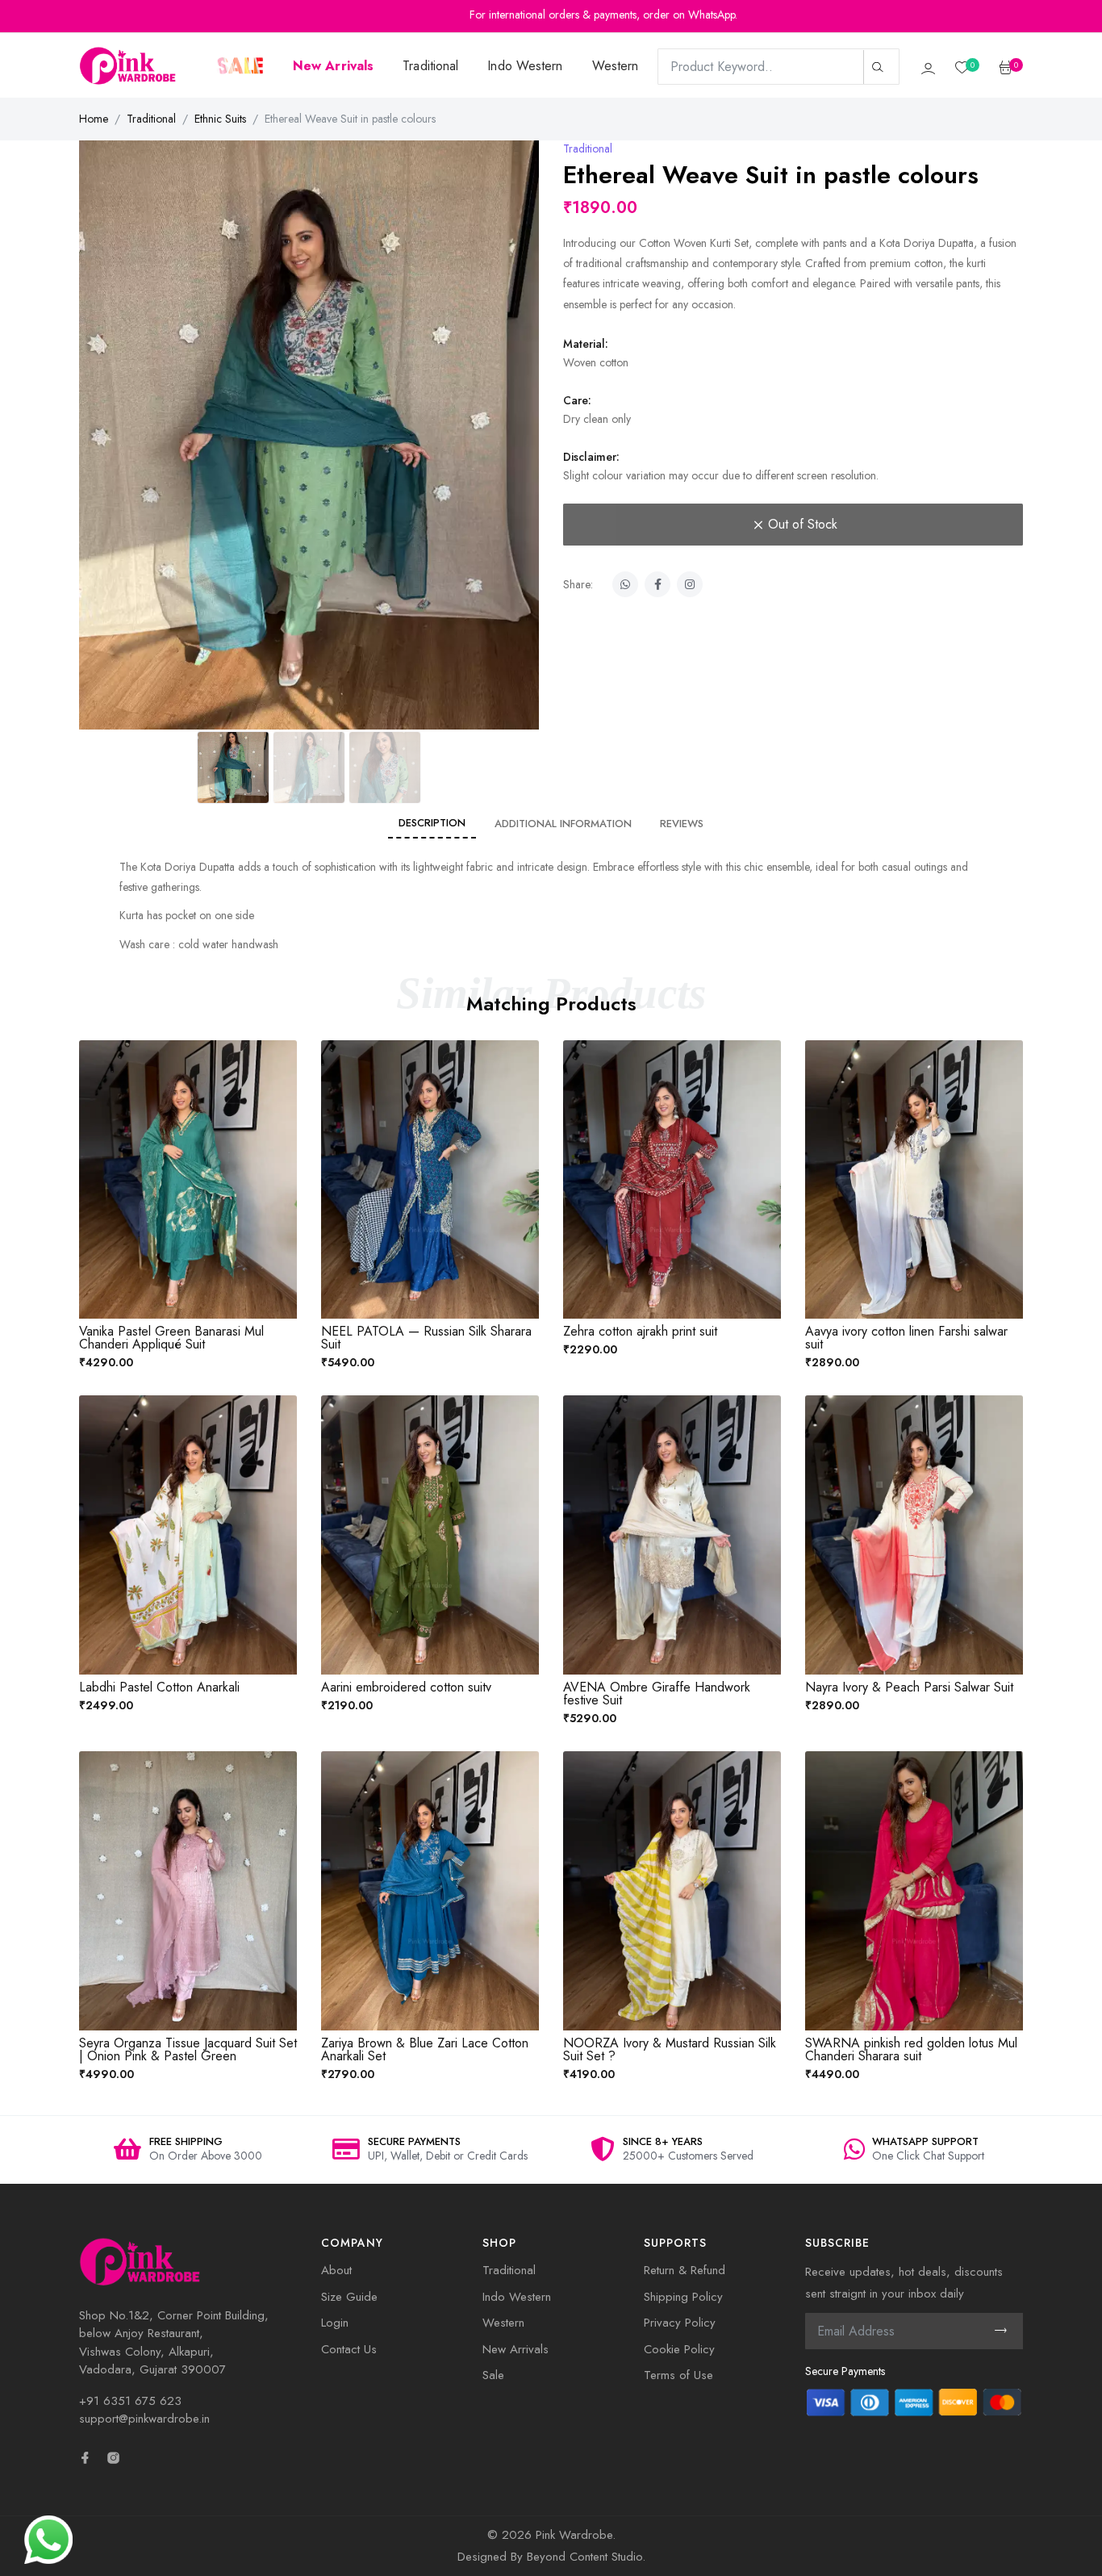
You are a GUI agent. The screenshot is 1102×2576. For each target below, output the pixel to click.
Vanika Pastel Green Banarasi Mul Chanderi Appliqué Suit (171, 1338)
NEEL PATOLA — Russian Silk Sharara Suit (426, 1338)
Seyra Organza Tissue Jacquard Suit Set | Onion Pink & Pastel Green (188, 2049)
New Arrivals (516, 2349)
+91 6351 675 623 (130, 2401)
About (336, 2270)
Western (616, 66)
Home (94, 119)
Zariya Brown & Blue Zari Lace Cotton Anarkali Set (425, 2049)
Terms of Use (678, 2375)
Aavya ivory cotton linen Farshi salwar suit (906, 1338)
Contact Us (349, 2349)
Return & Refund (685, 2270)
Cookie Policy (679, 2349)
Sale (493, 2375)
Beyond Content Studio (584, 2557)
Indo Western (525, 66)
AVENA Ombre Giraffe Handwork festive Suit (657, 1694)
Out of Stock (803, 524)
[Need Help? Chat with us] (48, 2538)
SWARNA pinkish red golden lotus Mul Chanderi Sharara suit (911, 2049)
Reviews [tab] (682, 824)
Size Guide (349, 2297)
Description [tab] (432, 823)
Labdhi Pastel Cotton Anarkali (159, 1687)
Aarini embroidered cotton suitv (406, 1687)
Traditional (430, 66)
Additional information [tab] (563, 824)
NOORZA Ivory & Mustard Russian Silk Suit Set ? (670, 2049)
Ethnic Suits (220, 119)
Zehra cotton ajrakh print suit (640, 1331)
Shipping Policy (683, 2297)
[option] (188, 2150)
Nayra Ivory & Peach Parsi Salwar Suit (909, 1687)
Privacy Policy (680, 2323)
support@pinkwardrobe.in (144, 2419)
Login (335, 2323)
